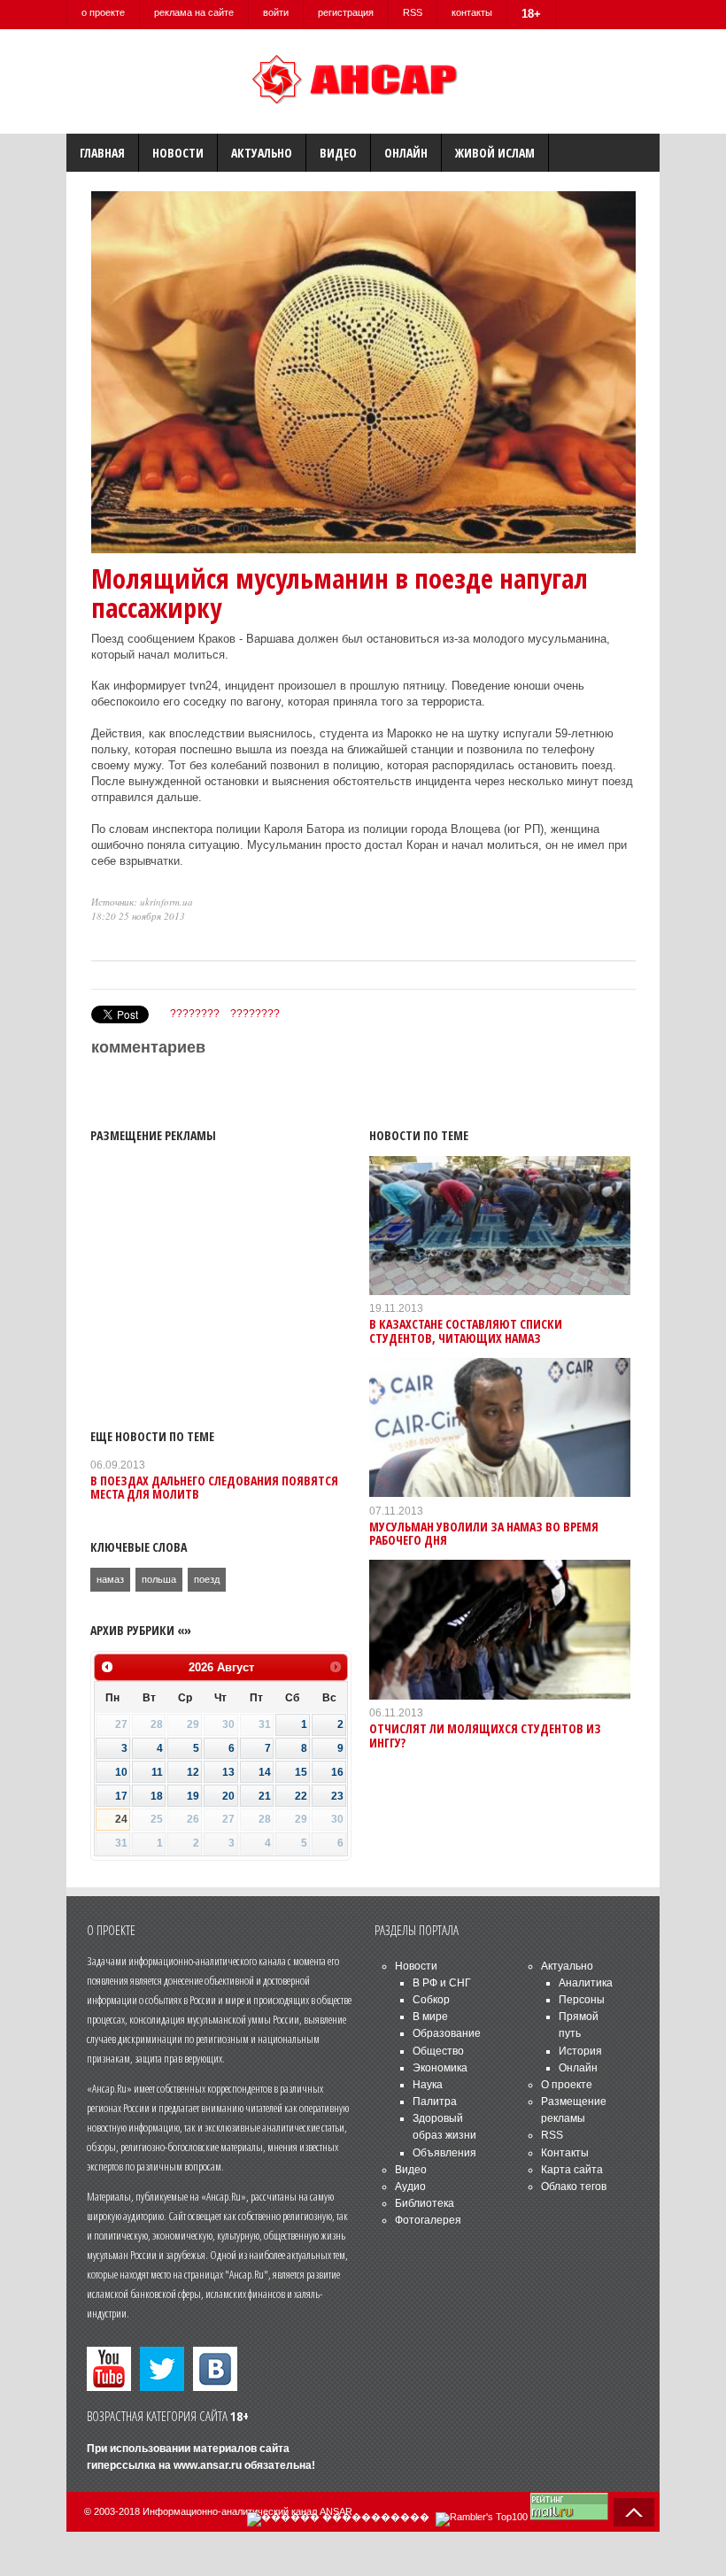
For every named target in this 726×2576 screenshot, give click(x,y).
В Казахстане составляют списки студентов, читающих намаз (466, 1330)
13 (228, 1772)
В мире (430, 2017)
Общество (438, 2051)
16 (337, 1772)
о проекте (103, 12)
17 (121, 1796)
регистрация (346, 12)
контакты (472, 12)
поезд (207, 1579)
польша (159, 1579)
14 (265, 1772)
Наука (428, 2085)
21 (265, 1796)
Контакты (565, 2153)
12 (193, 1772)
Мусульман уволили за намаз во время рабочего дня (484, 1533)
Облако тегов (574, 2187)
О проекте (567, 2085)
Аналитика (586, 1983)
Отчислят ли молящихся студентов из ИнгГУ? (485, 1735)
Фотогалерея (428, 2220)
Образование (447, 2033)
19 (193, 1796)
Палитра (435, 2102)
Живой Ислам (495, 153)
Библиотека (425, 2203)
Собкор (431, 2000)
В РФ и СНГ (442, 1983)
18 (157, 1796)
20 (228, 1796)
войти (276, 12)
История (580, 2051)
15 (301, 1772)
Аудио (410, 2187)
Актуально (262, 153)
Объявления (444, 2153)
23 (337, 1796)
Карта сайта (572, 2170)
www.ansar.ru (208, 2465)
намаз (110, 1579)
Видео (338, 153)
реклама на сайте (194, 12)
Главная (102, 153)
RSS (413, 12)
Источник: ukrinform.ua (142, 902)
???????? (195, 1014)
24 (121, 1819)
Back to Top (634, 2512)
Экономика (440, 2068)
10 (121, 1772)
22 (301, 1796)
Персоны (582, 2000)
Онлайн (406, 153)
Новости (178, 153)
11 (157, 1772)
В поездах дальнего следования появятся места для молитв (214, 1487)
